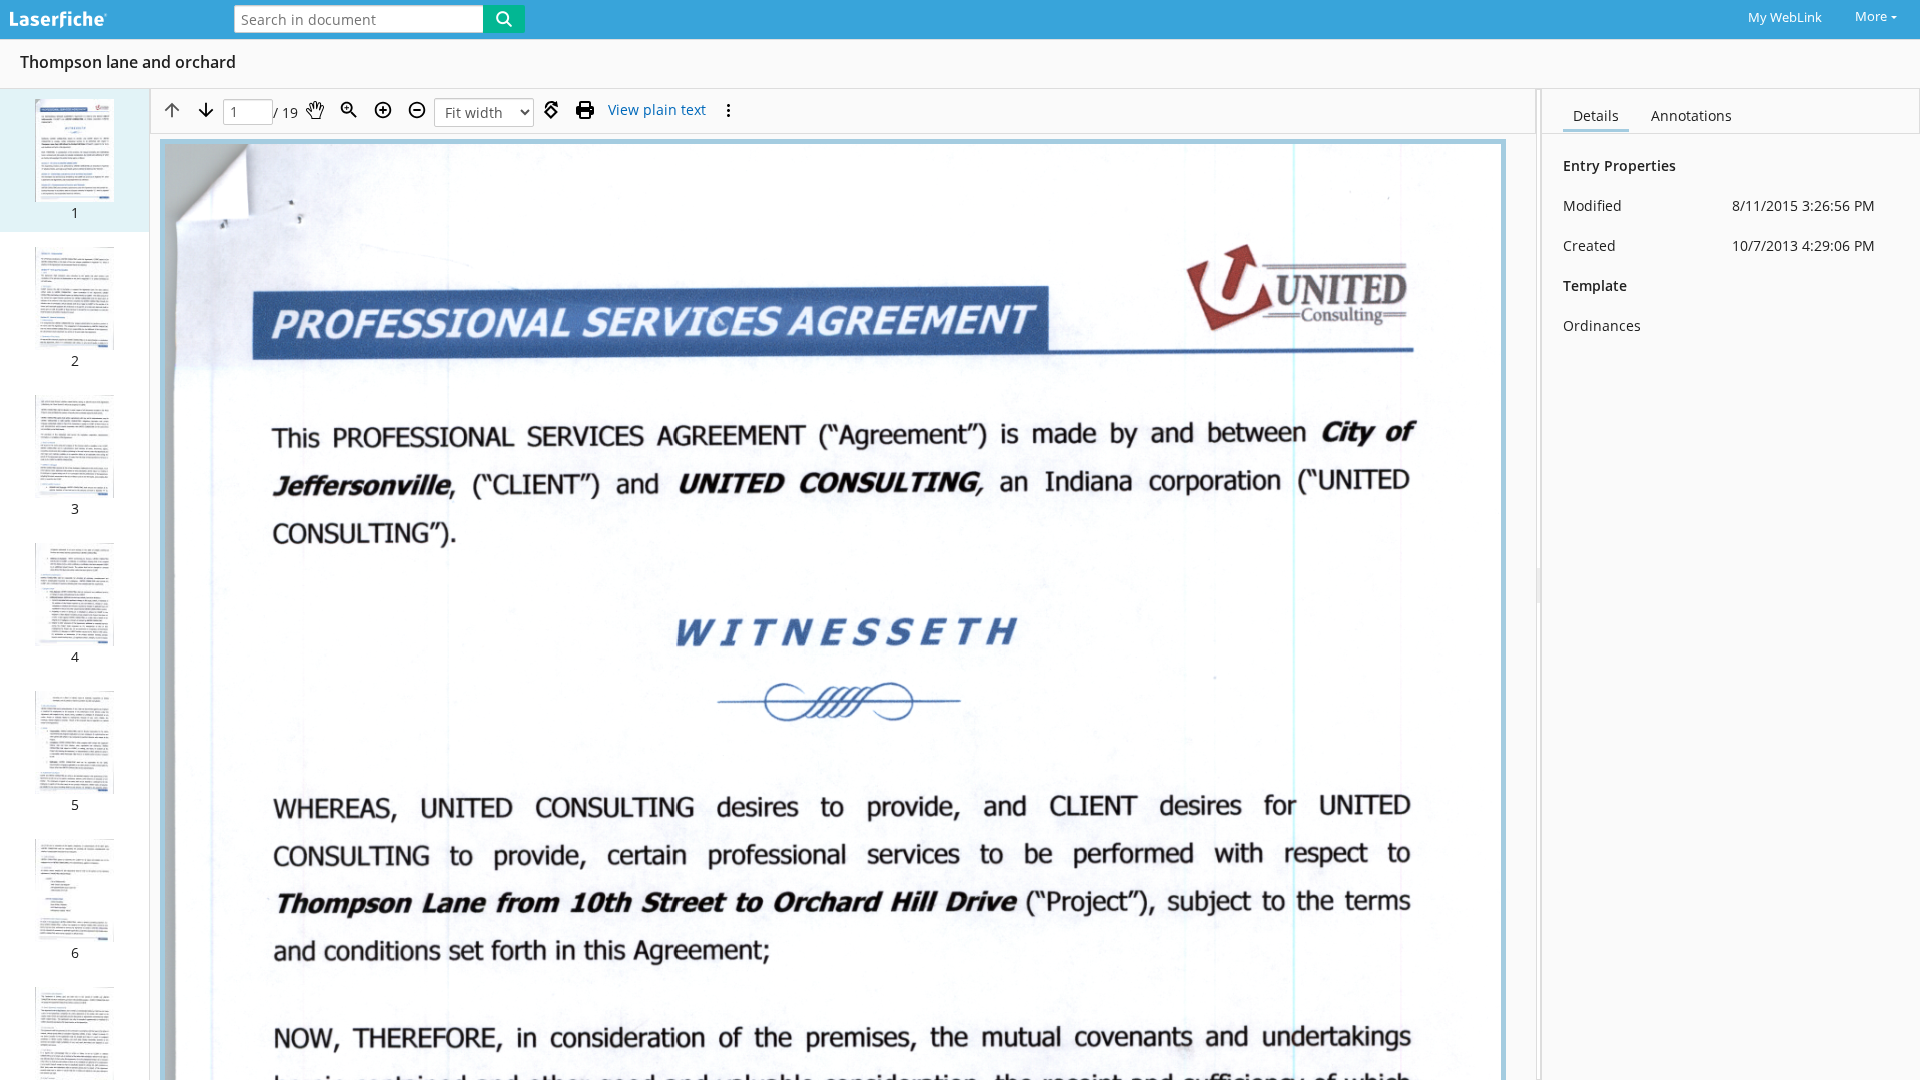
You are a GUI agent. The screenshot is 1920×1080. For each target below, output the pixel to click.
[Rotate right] (551, 110)
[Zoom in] (383, 110)
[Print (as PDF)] (585, 110)
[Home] (105, 20)
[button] (74, 160)
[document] (1731, 584)
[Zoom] (349, 110)
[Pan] (315, 110)
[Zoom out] (417, 110)
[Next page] (206, 110)
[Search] (504, 19)
